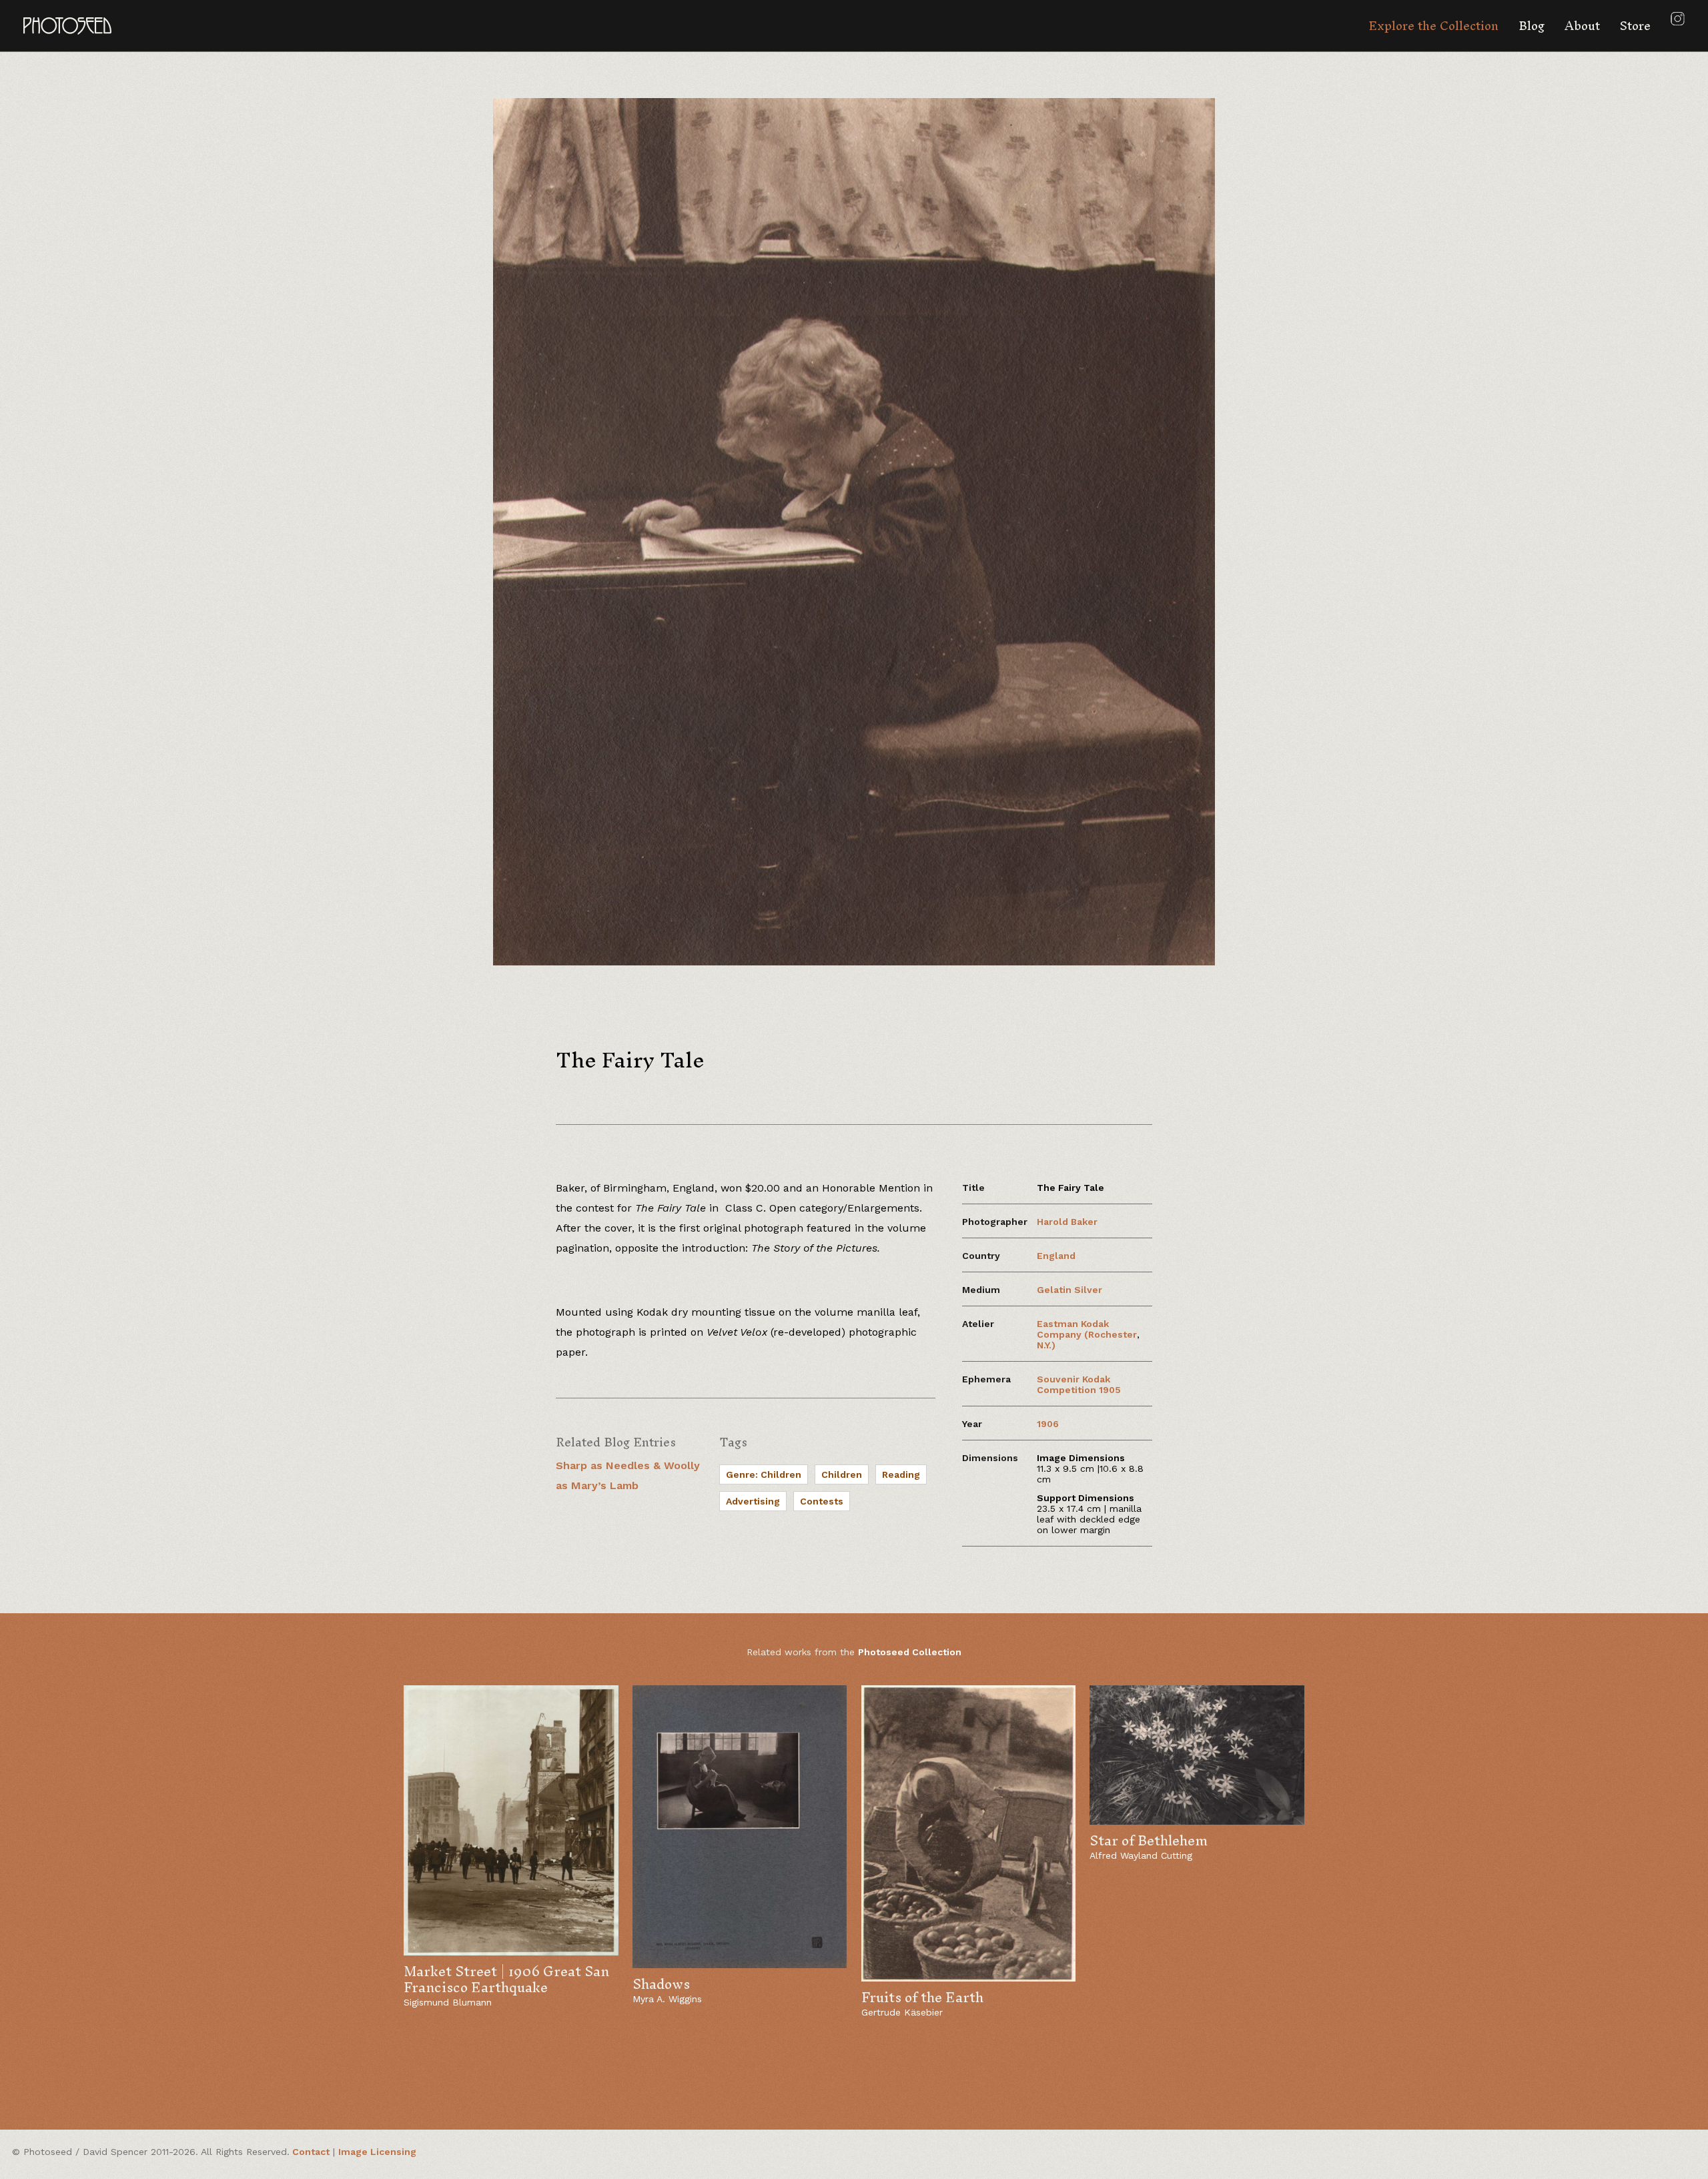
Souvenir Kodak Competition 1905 (1079, 1384)
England (1056, 1256)
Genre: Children (764, 1474)
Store (1635, 26)
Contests (822, 1501)
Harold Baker (1067, 1222)
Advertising (753, 1501)
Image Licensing (377, 2152)
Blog (1532, 26)
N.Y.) (1046, 1345)
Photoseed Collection (910, 1652)
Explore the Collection (1433, 26)
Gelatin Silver (1070, 1290)
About (1582, 26)
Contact (311, 2152)
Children (842, 1474)
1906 (1048, 1424)
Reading (901, 1474)
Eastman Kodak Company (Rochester (1087, 1329)
